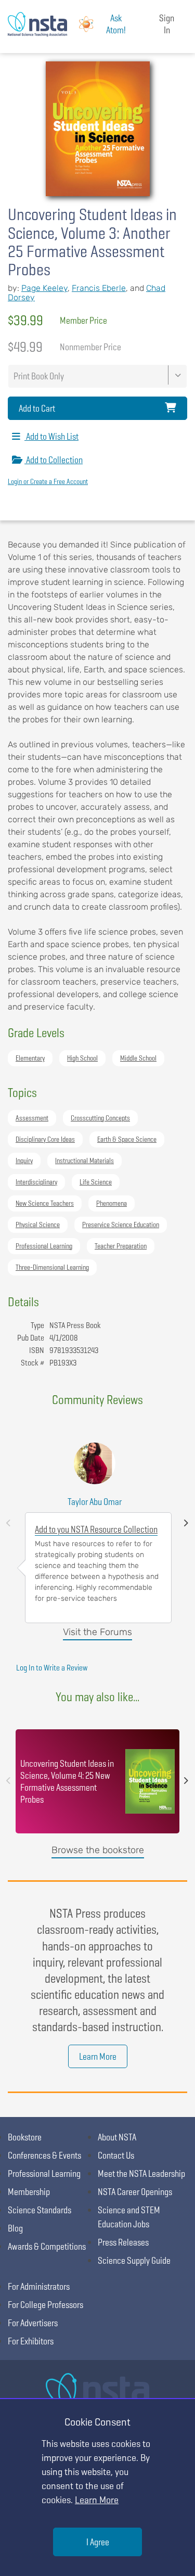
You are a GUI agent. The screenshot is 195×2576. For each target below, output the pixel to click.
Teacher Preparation (121, 1246)
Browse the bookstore (98, 1850)
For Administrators (39, 2286)
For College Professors (45, 2305)
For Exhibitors (31, 2341)
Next (186, 1523)
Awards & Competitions (47, 2246)
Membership (29, 2192)
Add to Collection (54, 460)
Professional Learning (44, 1246)
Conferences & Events (44, 2155)
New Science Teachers (45, 1203)
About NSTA (117, 2137)
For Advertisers (33, 2323)
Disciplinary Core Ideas (45, 1139)
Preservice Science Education (121, 1225)
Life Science (96, 1182)
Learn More (98, 2056)
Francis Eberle (99, 288)
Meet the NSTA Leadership (141, 2173)
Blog (15, 2228)
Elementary (30, 1058)
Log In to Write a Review (52, 1668)
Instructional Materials (84, 1161)
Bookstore (25, 2137)
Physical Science (38, 1225)
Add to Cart (37, 408)
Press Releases (123, 2242)
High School (82, 1058)
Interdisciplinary (36, 1182)
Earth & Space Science (127, 1139)
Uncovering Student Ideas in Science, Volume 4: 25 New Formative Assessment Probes (67, 1781)
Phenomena (112, 1203)
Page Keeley (44, 288)
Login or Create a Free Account (48, 481)
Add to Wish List (51, 436)
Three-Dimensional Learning (52, 1267)
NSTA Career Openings (135, 2192)
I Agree (98, 2542)
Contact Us (116, 2155)
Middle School (138, 1058)
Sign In (167, 24)
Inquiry (24, 1161)
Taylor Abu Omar (95, 1502)
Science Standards (40, 2210)
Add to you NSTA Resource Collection (96, 1529)
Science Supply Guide (134, 2260)
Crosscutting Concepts (100, 1118)
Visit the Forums (97, 1632)
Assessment (32, 1118)
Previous (8, 1523)
